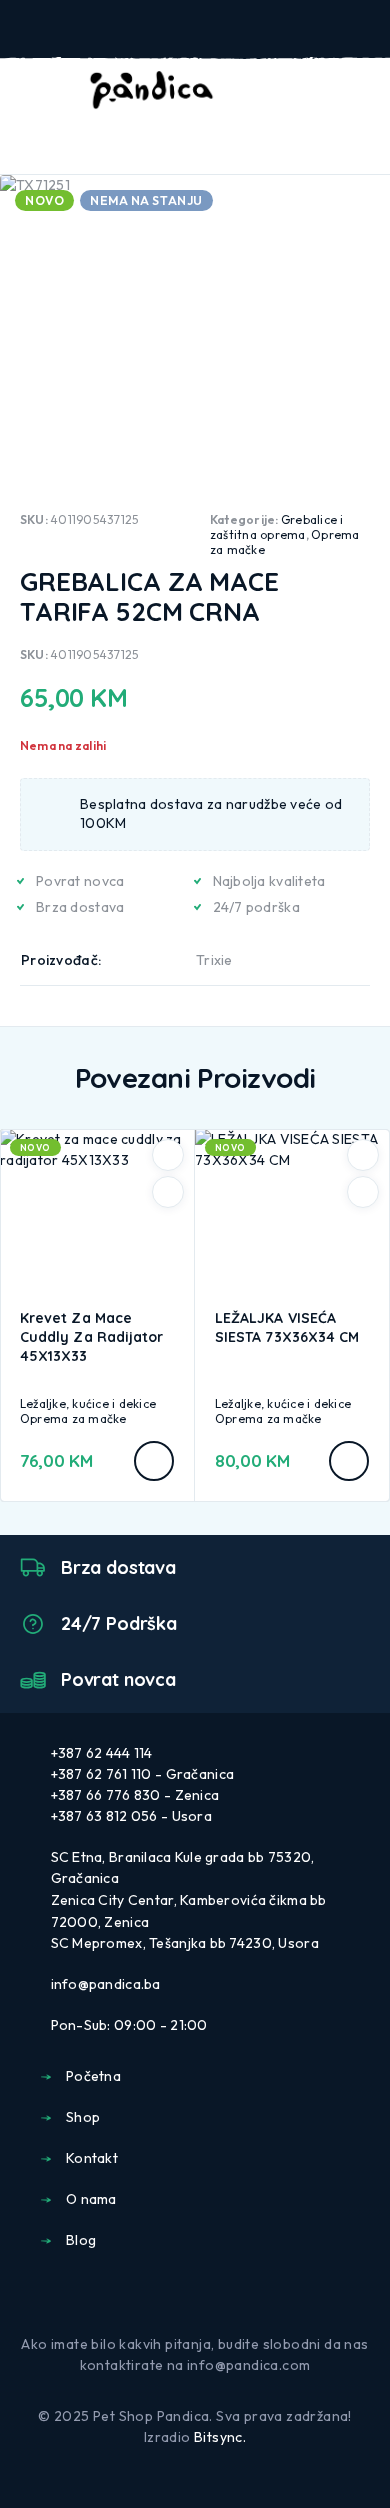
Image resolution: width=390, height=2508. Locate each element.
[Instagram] (211, 2295)
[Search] (264, 92)
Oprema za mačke (73, 1418)
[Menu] (43, 90)
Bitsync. (220, 2437)
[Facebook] (179, 2295)
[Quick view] (168, 1192)
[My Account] (296, 91)
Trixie (214, 960)
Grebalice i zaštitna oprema (277, 527)
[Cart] (361, 90)
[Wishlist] (328, 91)
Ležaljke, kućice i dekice (88, 1403)
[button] (154, 1461)
